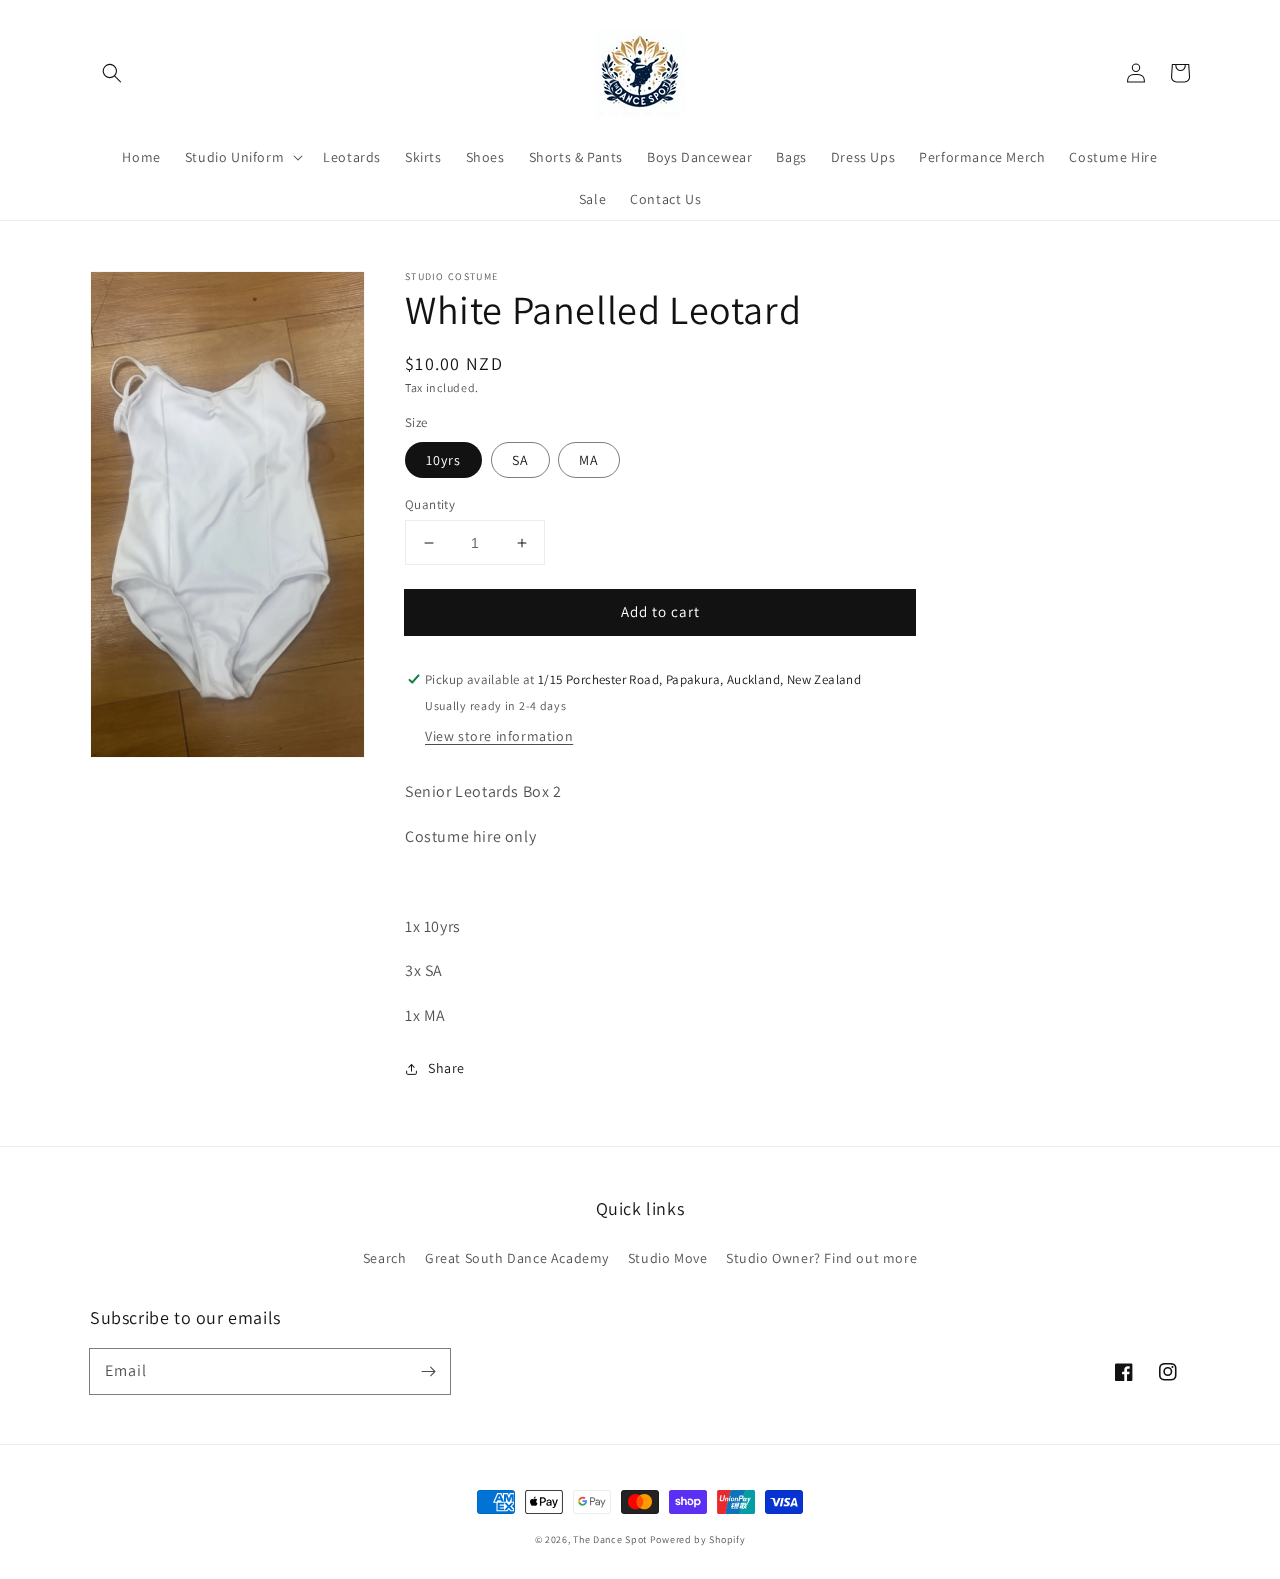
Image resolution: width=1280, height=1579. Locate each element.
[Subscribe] (428, 1371)
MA (589, 460)
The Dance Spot (610, 1539)
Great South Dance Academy (517, 1258)
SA (520, 460)
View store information (499, 736)
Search (385, 1258)
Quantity (430, 504)
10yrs (443, 460)
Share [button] (446, 1068)
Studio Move (668, 1258)
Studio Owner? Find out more (821, 1258)
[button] (112, 73)
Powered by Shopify (698, 1539)
